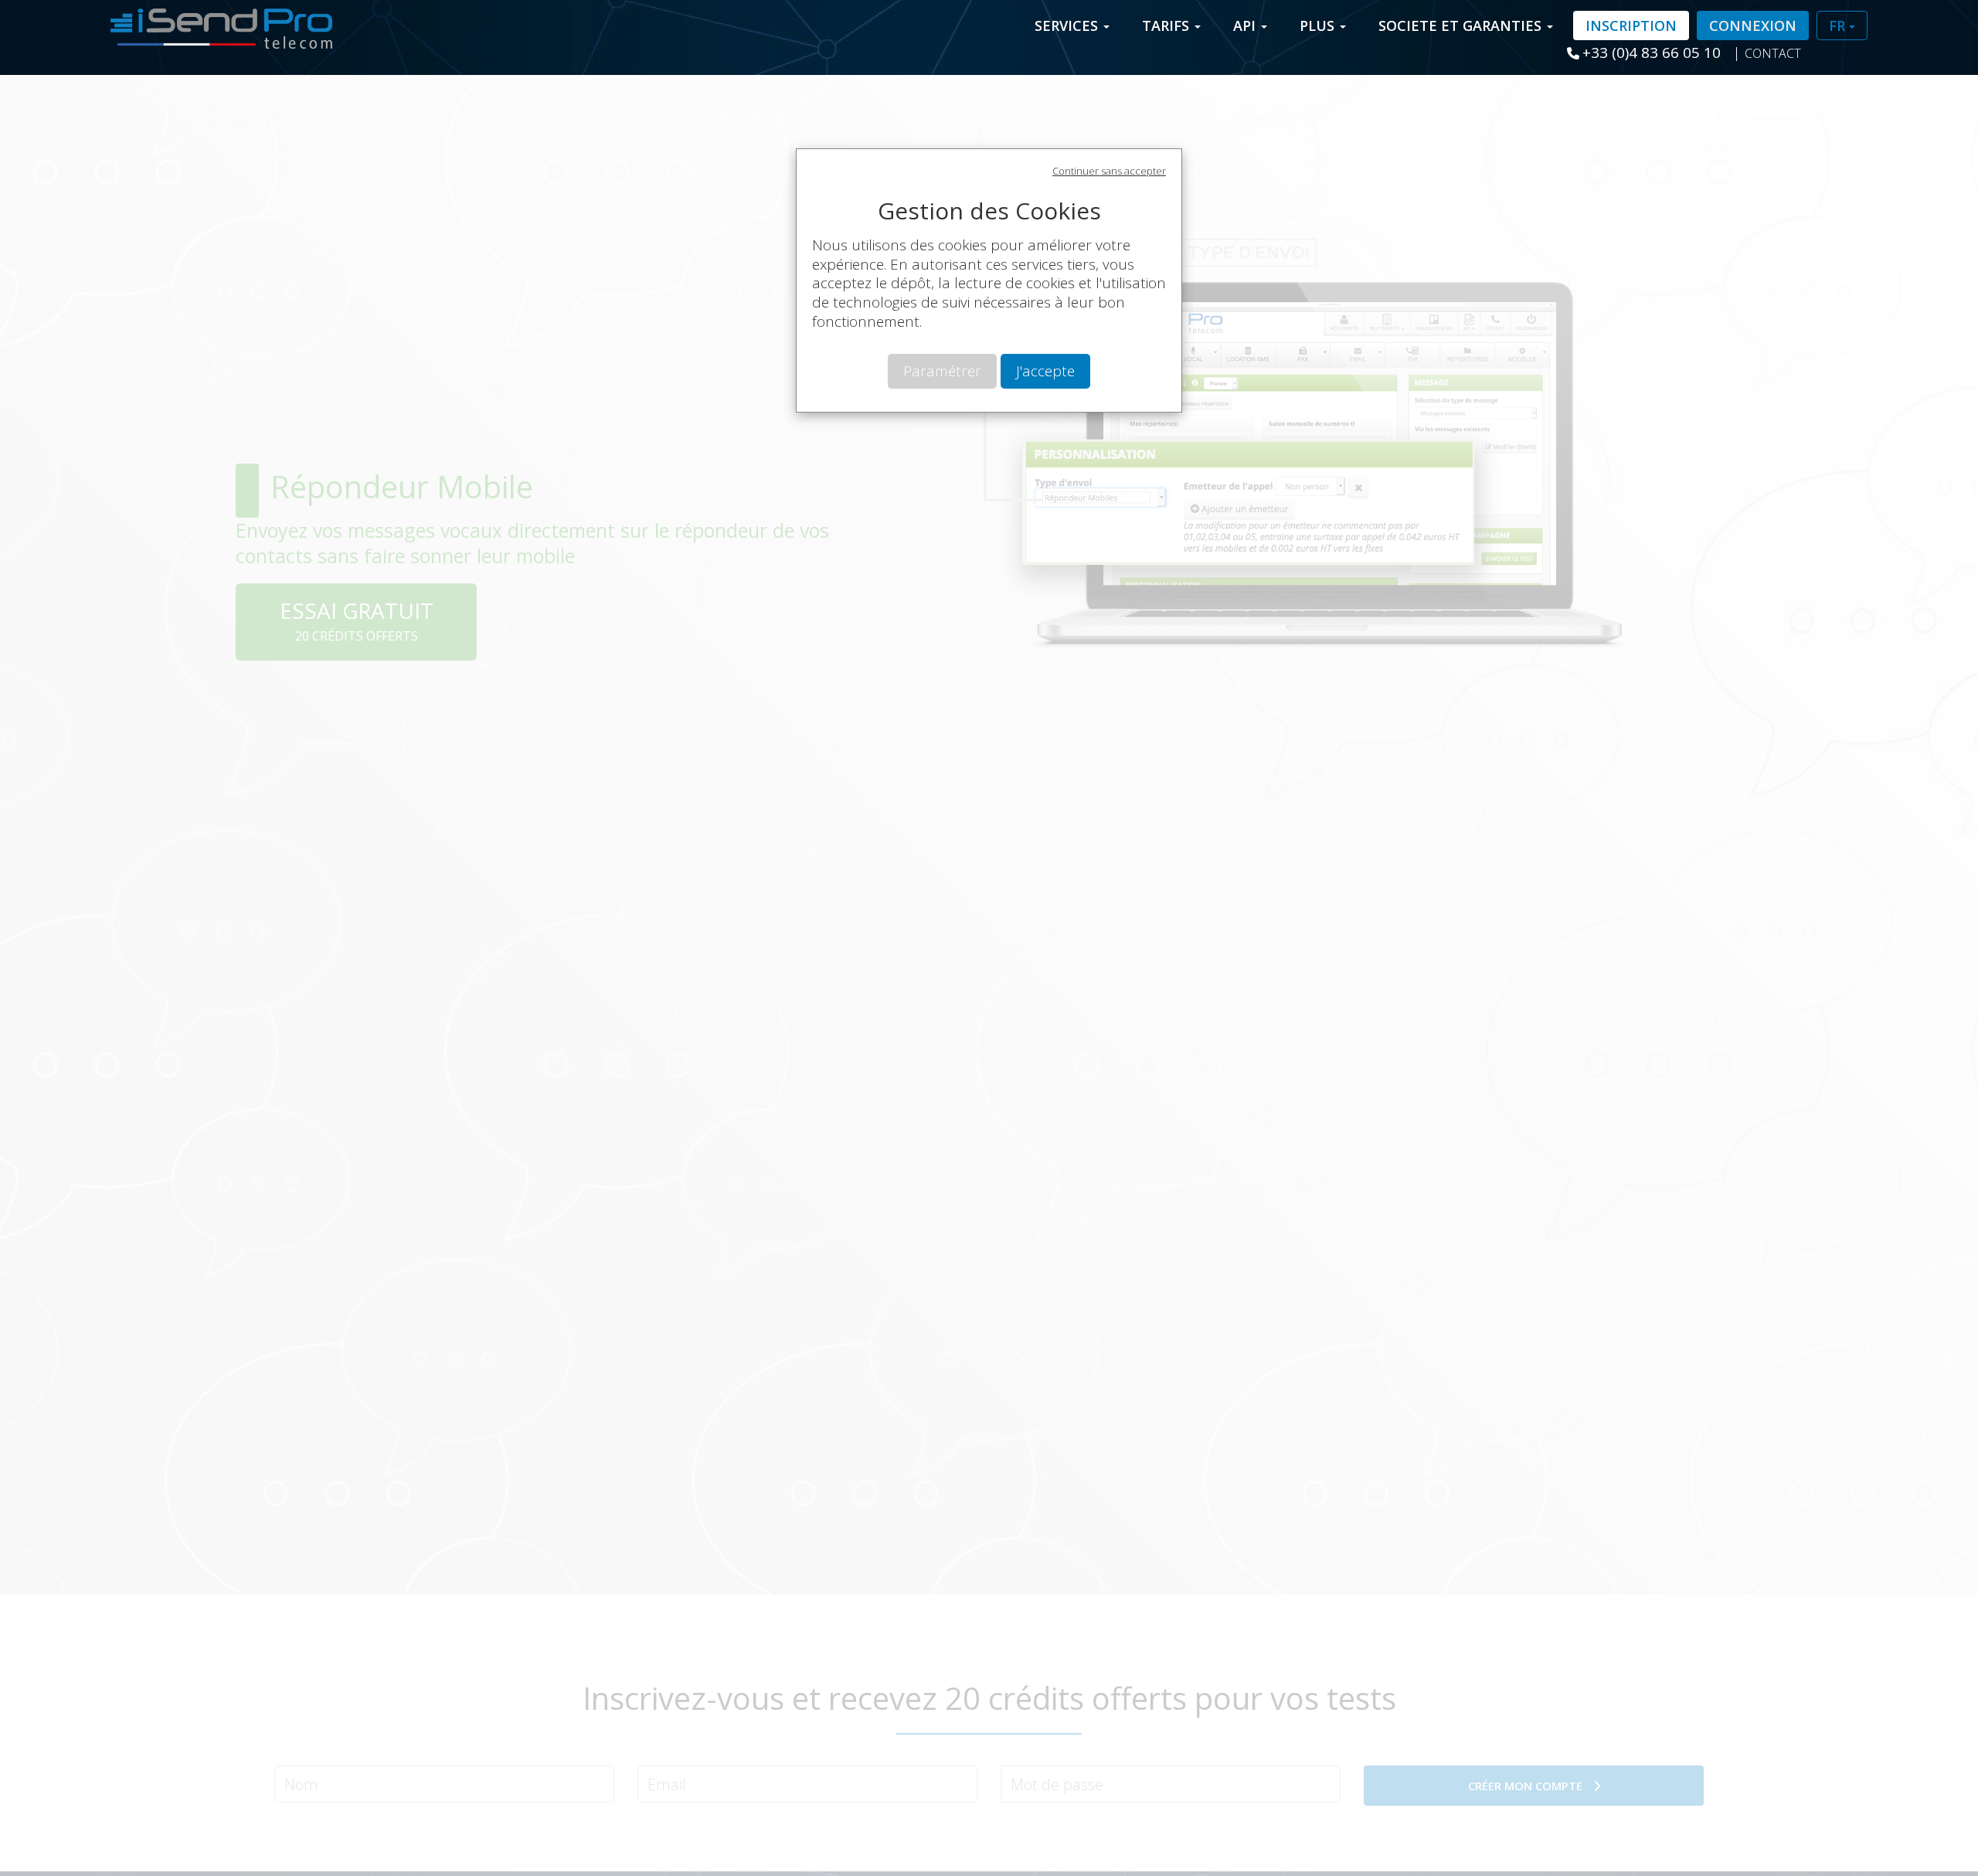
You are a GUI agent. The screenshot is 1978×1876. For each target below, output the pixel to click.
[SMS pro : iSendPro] (216, 24)
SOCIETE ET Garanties (1462, 25)
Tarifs (1167, 25)
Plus (1319, 25)
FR (1839, 25)
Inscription (1631, 25)
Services (1068, 25)
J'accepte (1045, 371)
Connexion (1753, 25)
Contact (1773, 53)
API (1246, 25)
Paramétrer (942, 371)
